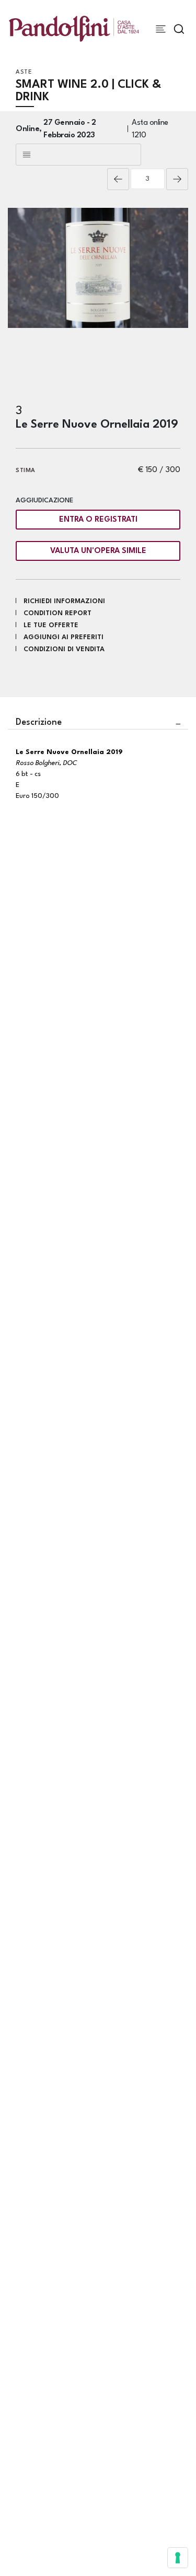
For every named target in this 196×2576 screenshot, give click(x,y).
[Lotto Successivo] (177, 179)
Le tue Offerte (51, 625)
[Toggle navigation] (161, 29)
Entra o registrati (98, 520)
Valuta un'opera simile (98, 551)
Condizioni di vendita (64, 649)
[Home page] (74, 28)
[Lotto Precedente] (118, 179)
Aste (24, 72)
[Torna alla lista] (78, 155)
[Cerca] (179, 29)
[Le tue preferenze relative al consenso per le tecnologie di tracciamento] (178, 2558)
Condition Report (57, 613)
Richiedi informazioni (64, 601)
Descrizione (39, 722)
